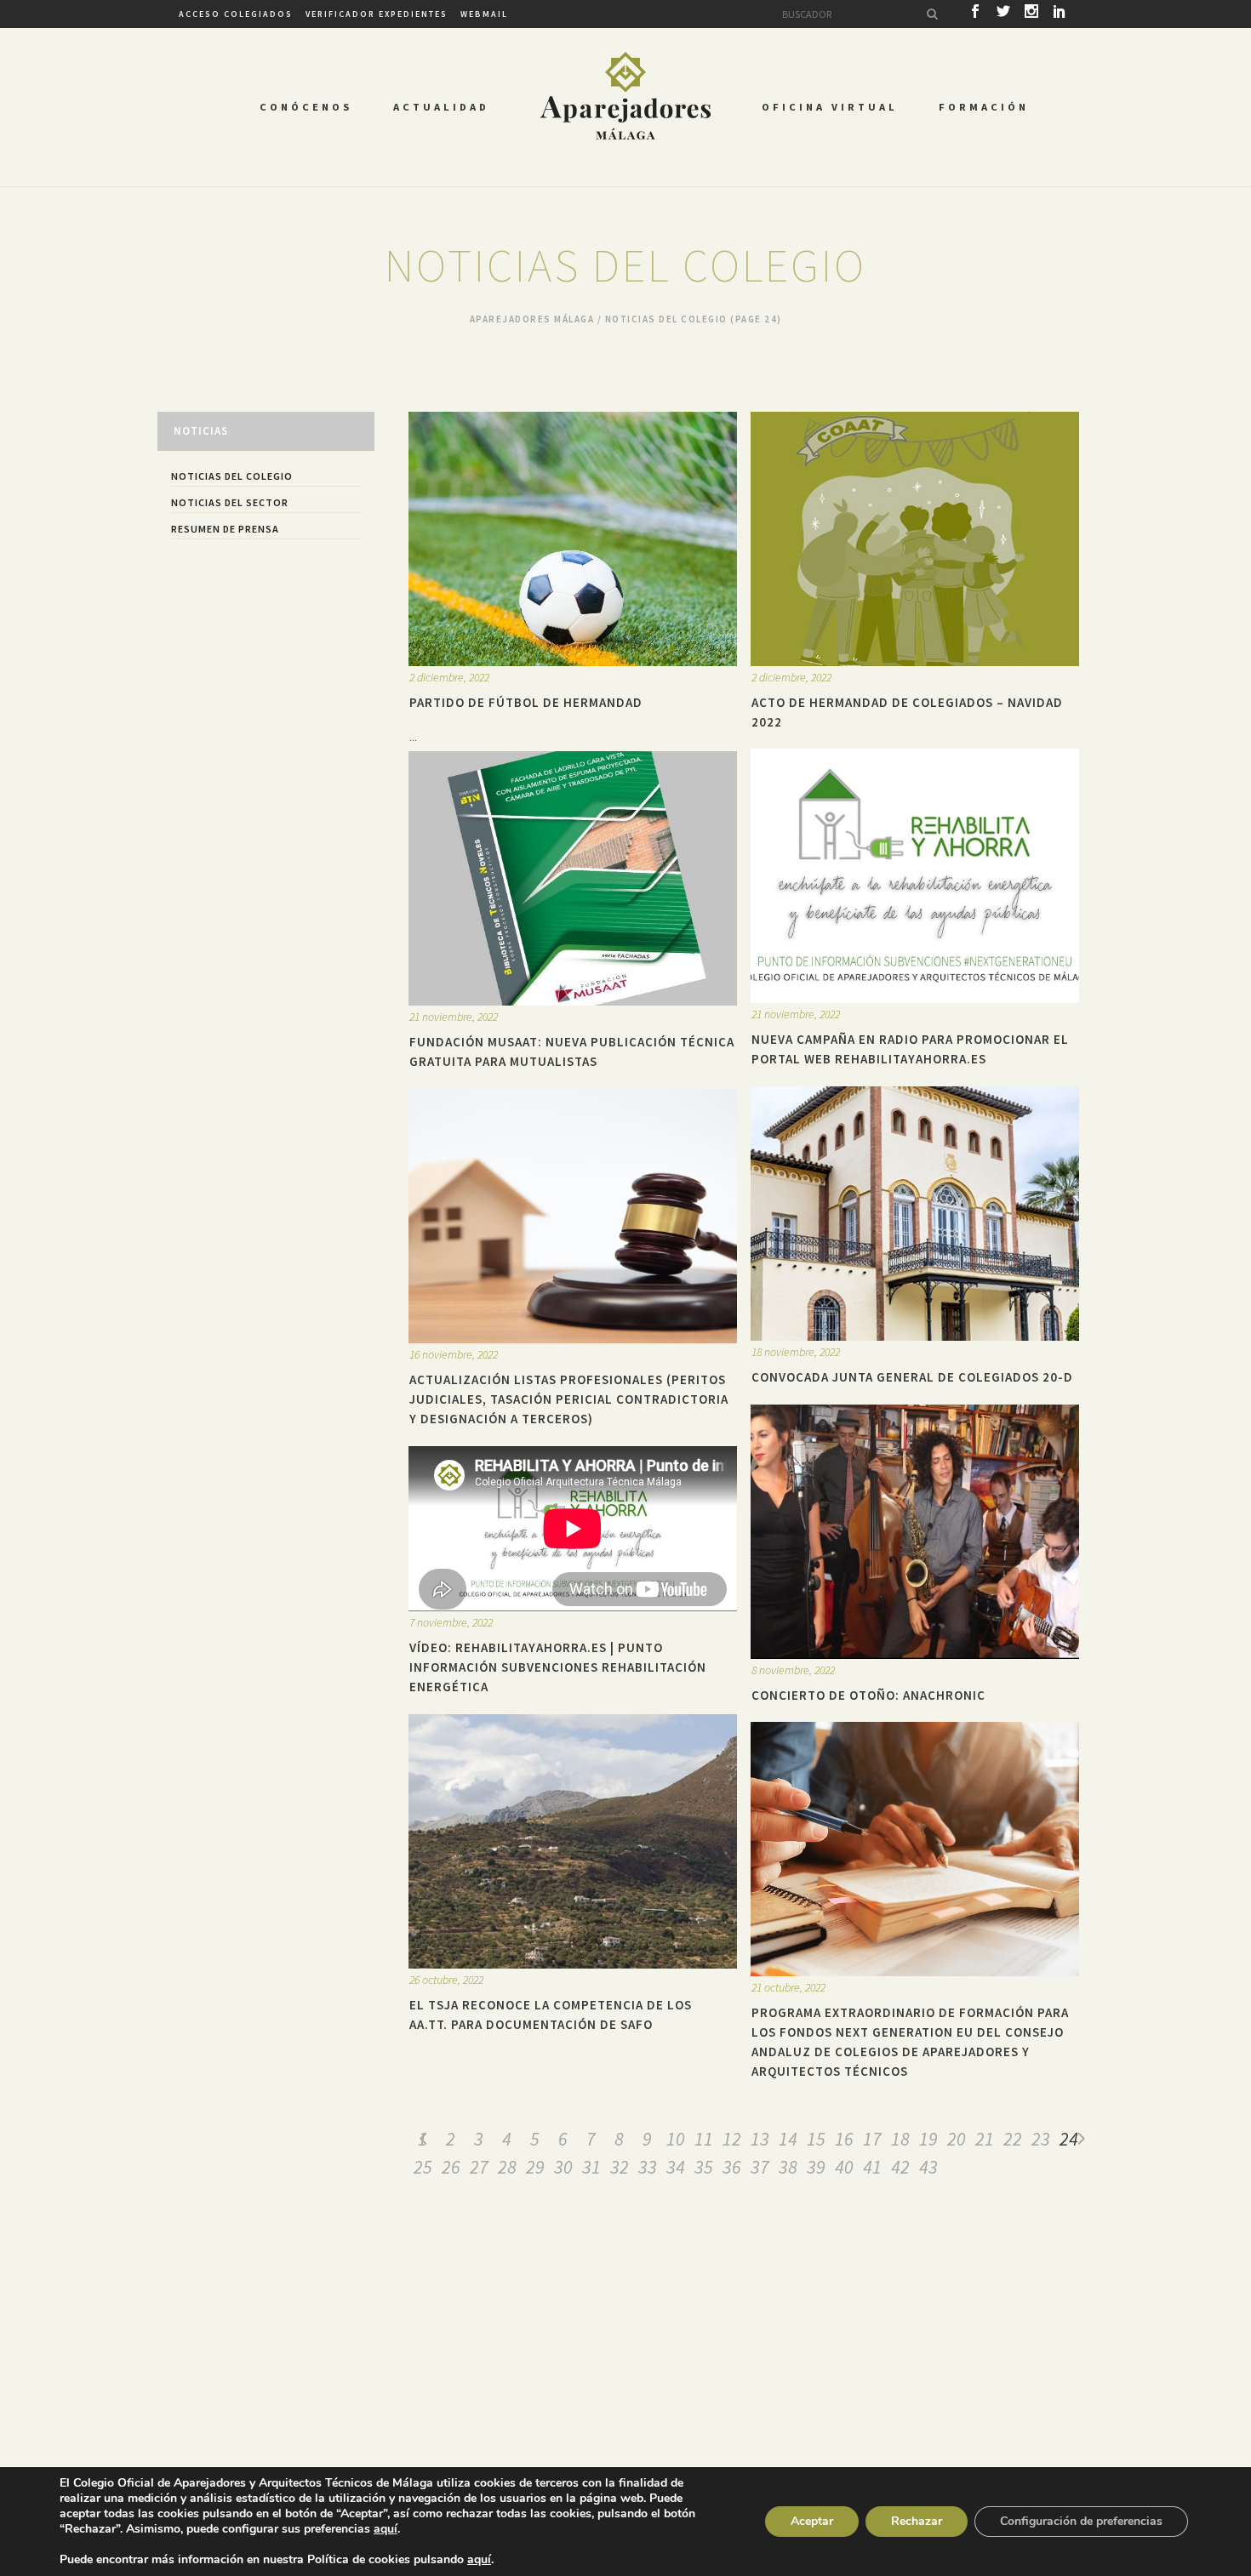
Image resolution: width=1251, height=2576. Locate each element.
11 (704, 2139)
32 (620, 2167)
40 (844, 2167)
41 (872, 2167)
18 (900, 2139)
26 (451, 2167)
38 (788, 2167)
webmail (484, 14)
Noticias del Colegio (232, 476)
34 (676, 2167)
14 (788, 2139)
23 (1041, 2139)
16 (844, 2139)
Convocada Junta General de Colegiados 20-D (912, 1377)
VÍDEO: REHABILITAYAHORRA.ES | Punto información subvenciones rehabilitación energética (558, 1667)
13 (760, 2139)
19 (928, 2139)
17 (872, 2139)
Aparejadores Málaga (532, 319)
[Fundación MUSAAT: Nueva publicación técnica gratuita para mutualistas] (573, 878)
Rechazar (917, 2521)
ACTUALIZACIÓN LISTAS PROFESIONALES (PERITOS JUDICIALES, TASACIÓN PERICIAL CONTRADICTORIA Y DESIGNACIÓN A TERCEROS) (569, 1399)
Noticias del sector (230, 502)
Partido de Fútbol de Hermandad (526, 702)
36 (732, 2167)
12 (732, 2139)
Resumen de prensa (225, 529)
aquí (386, 2529)
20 (957, 2139)
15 (816, 2139)
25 (423, 2167)
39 (816, 2167)
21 (985, 2139)
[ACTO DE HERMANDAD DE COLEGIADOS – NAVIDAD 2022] (915, 539)
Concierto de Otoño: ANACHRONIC (868, 1695)
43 (928, 2167)
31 (591, 2167)
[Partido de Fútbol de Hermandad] (573, 539)
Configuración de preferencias (1081, 2521)
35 (704, 2167)
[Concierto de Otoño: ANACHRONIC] (915, 1532)
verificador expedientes (377, 14)
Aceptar (812, 2521)
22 (1013, 2139)
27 (479, 2167)
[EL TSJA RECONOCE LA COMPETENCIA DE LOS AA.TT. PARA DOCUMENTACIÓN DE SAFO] (573, 1841)
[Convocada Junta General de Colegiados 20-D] (915, 1214)
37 (760, 2167)
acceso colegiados (236, 14)
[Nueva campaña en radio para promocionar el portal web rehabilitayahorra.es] (915, 876)
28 (507, 2167)
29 (535, 2167)
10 (676, 2139)
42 (900, 2167)
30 (563, 2167)
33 (648, 2167)
